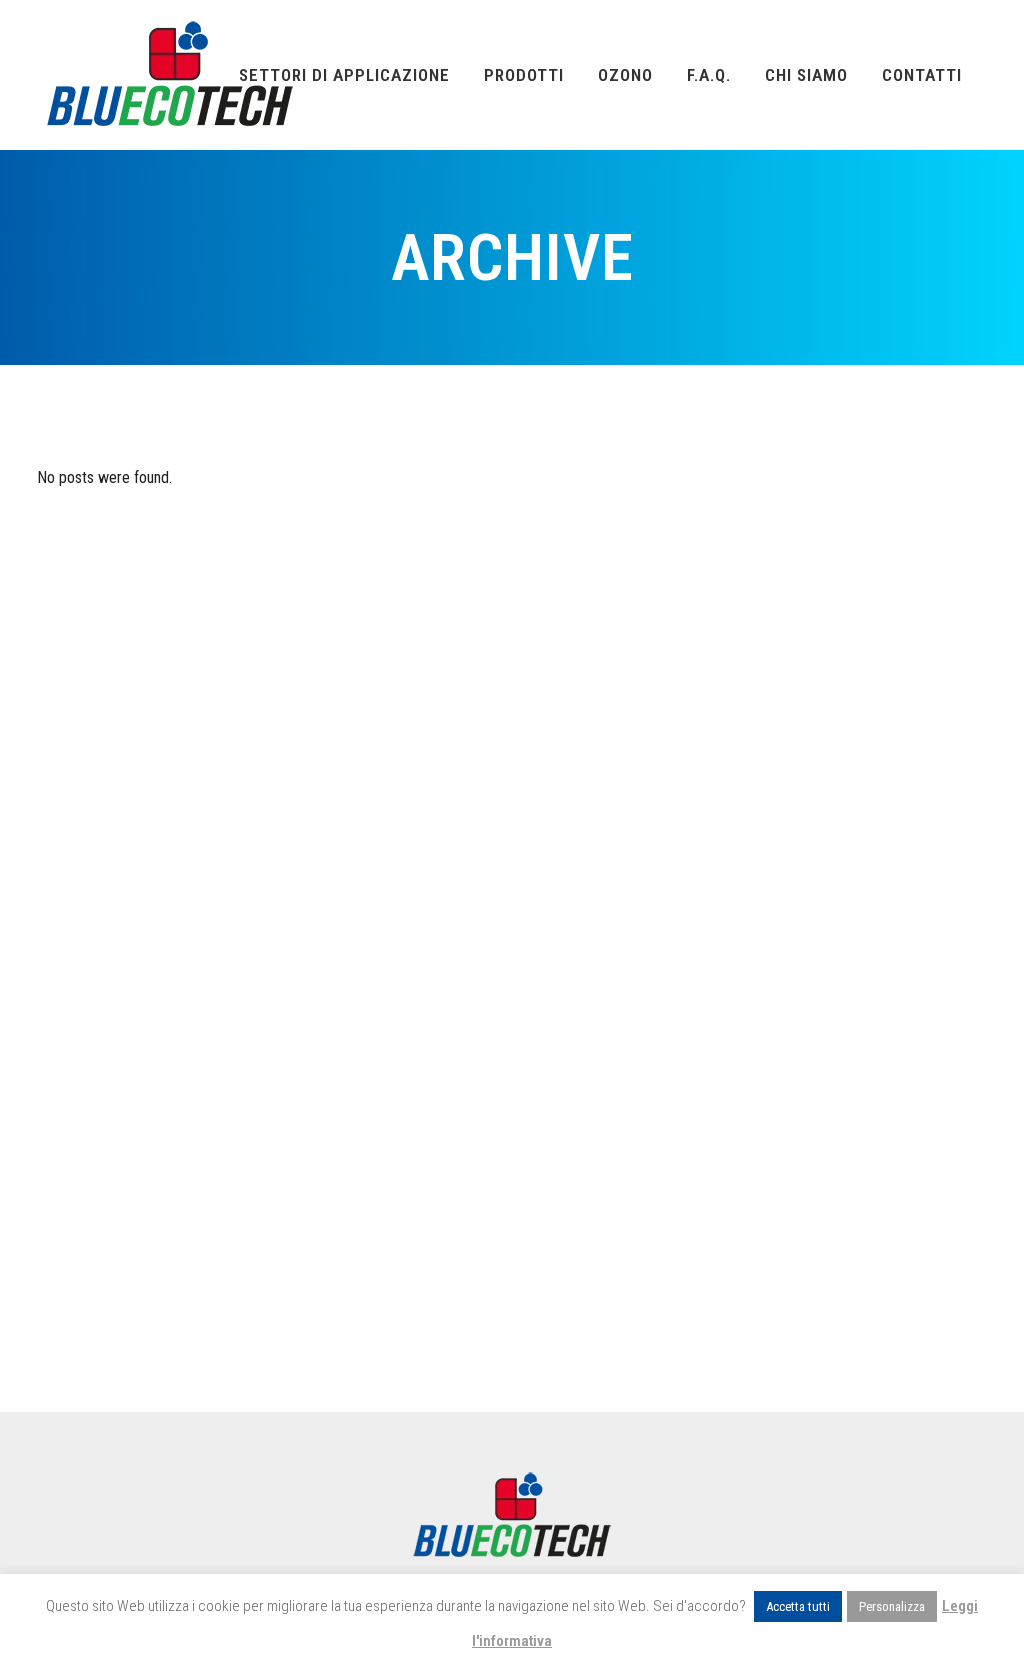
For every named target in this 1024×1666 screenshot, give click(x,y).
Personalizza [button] (892, 1606)
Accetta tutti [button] (798, 1606)
